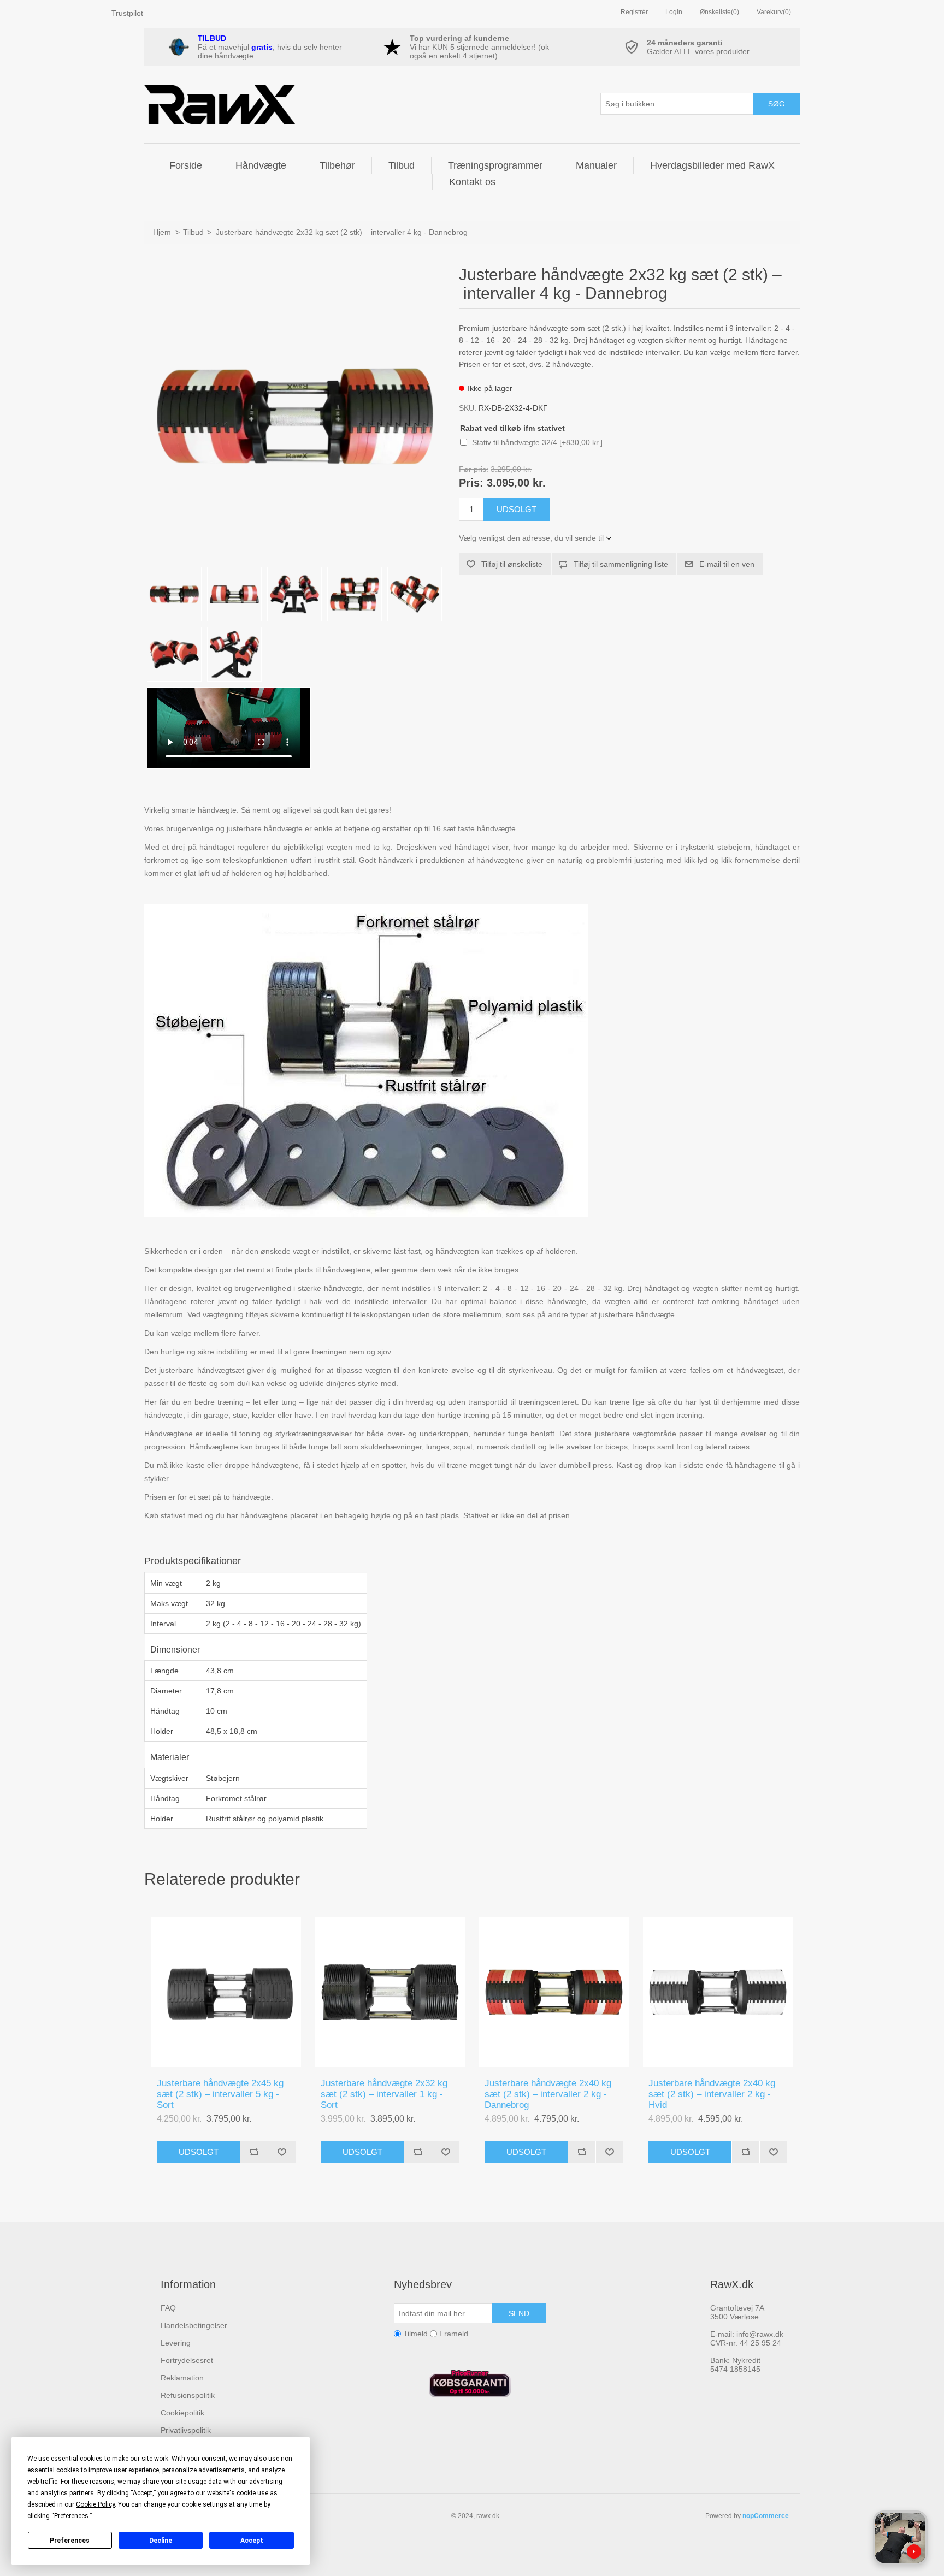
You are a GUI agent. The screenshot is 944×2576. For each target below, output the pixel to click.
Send (519, 2313)
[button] (900, 2538)
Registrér (634, 12)
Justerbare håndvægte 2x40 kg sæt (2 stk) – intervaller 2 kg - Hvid (712, 2094)
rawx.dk (488, 2516)
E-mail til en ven (727, 564)
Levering (176, 2343)
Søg (777, 104)
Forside (186, 165)
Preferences (70, 2541)
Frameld (454, 2334)
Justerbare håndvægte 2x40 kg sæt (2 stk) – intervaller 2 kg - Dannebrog (548, 2094)
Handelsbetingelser (194, 2325)
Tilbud (402, 165)
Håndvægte (261, 165)
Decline (161, 2541)
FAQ (168, 2308)
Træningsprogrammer (495, 165)
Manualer (596, 165)
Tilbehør (337, 165)
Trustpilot (127, 13)
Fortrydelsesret (187, 2360)
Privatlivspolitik (186, 2430)
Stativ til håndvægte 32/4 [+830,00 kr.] (537, 442)
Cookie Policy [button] (95, 2504)
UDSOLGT (517, 509)
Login (674, 12)
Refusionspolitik (188, 2395)
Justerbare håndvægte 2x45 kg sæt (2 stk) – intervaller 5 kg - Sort (220, 2094)
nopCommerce (766, 2516)
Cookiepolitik (182, 2413)
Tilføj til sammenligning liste (621, 564)
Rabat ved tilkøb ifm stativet (512, 428)
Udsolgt (199, 2152)
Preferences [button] (71, 2516)
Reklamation (182, 2378)
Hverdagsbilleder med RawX (712, 165)
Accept (252, 2541)
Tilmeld (415, 2334)
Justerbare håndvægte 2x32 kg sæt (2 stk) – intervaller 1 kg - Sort (384, 2094)
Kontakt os (472, 182)
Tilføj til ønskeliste (512, 564)
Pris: (471, 483)
